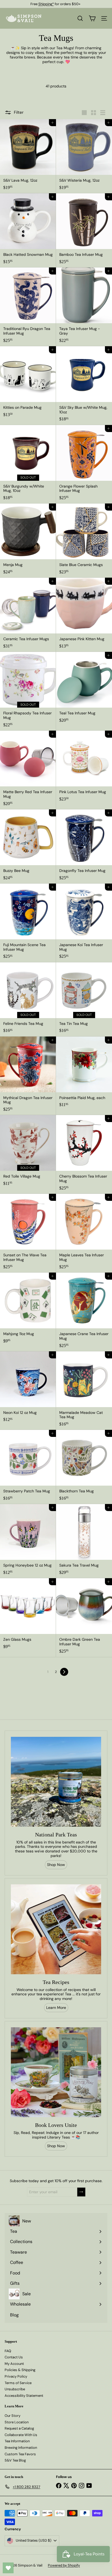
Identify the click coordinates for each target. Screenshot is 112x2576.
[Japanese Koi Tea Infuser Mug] (84, 923)
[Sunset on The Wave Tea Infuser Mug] (28, 1233)
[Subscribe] (81, 2192)
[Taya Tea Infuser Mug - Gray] (84, 307)
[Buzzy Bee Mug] (28, 846)
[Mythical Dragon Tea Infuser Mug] (28, 1076)
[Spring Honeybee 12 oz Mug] (28, 1541)
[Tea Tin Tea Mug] (84, 999)
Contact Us (14, 2357)
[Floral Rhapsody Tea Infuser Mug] (28, 691)
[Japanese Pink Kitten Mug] (84, 615)
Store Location (17, 2422)
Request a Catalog (19, 2428)
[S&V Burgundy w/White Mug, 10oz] (28, 464)
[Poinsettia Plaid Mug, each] (84, 1074)
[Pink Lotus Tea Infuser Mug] (84, 768)
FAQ (8, 2351)
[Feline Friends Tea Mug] (28, 999)
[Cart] (92, 18)
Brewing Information (21, 2448)
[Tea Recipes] (56, 1929)
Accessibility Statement (24, 2396)
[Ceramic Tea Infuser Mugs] (28, 615)
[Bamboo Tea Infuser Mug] (84, 230)
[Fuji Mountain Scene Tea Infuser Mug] (28, 923)
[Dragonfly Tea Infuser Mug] (84, 846)
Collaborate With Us (21, 2435)
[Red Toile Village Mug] (28, 1152)
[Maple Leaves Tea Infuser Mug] (84, 1233)
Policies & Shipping (20, 2370)
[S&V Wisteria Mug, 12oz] (84, 156)
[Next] (64, 1672)
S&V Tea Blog (15, 2460)
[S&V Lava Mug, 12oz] (28, 156)
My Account (14, 2364)
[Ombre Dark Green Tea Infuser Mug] (84, 1618)
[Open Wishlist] (8, 2568)
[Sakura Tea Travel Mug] (84, 1541)
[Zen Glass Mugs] (28, 1615)
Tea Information (17, 2441)
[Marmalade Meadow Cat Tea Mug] (84, 1391)
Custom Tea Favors (20, 2454)
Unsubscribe (15, 2389)
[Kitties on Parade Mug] (28, 383)
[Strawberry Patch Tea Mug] (28, 1467)
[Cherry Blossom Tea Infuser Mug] (84, 1154)
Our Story (13, 2416)
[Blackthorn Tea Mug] (84, 1467)
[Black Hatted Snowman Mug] (28, 230)
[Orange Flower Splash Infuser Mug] (84, 464)
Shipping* (46, 4)
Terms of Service (18, 2383)
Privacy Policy (16, 2376)
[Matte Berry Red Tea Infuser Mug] (28, 770)
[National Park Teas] (56, 1782)
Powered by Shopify (64, 2565)
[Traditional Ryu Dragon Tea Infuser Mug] (28, 307)
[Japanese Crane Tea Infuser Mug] (84, 1312)
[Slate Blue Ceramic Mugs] (84, 541)
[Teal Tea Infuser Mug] (84, 689)
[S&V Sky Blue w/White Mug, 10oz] (84, 386)
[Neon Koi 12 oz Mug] (28, 1388)
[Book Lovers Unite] (56, 2072)
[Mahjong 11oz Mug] (28, 1310)
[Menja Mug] (28, 541)
